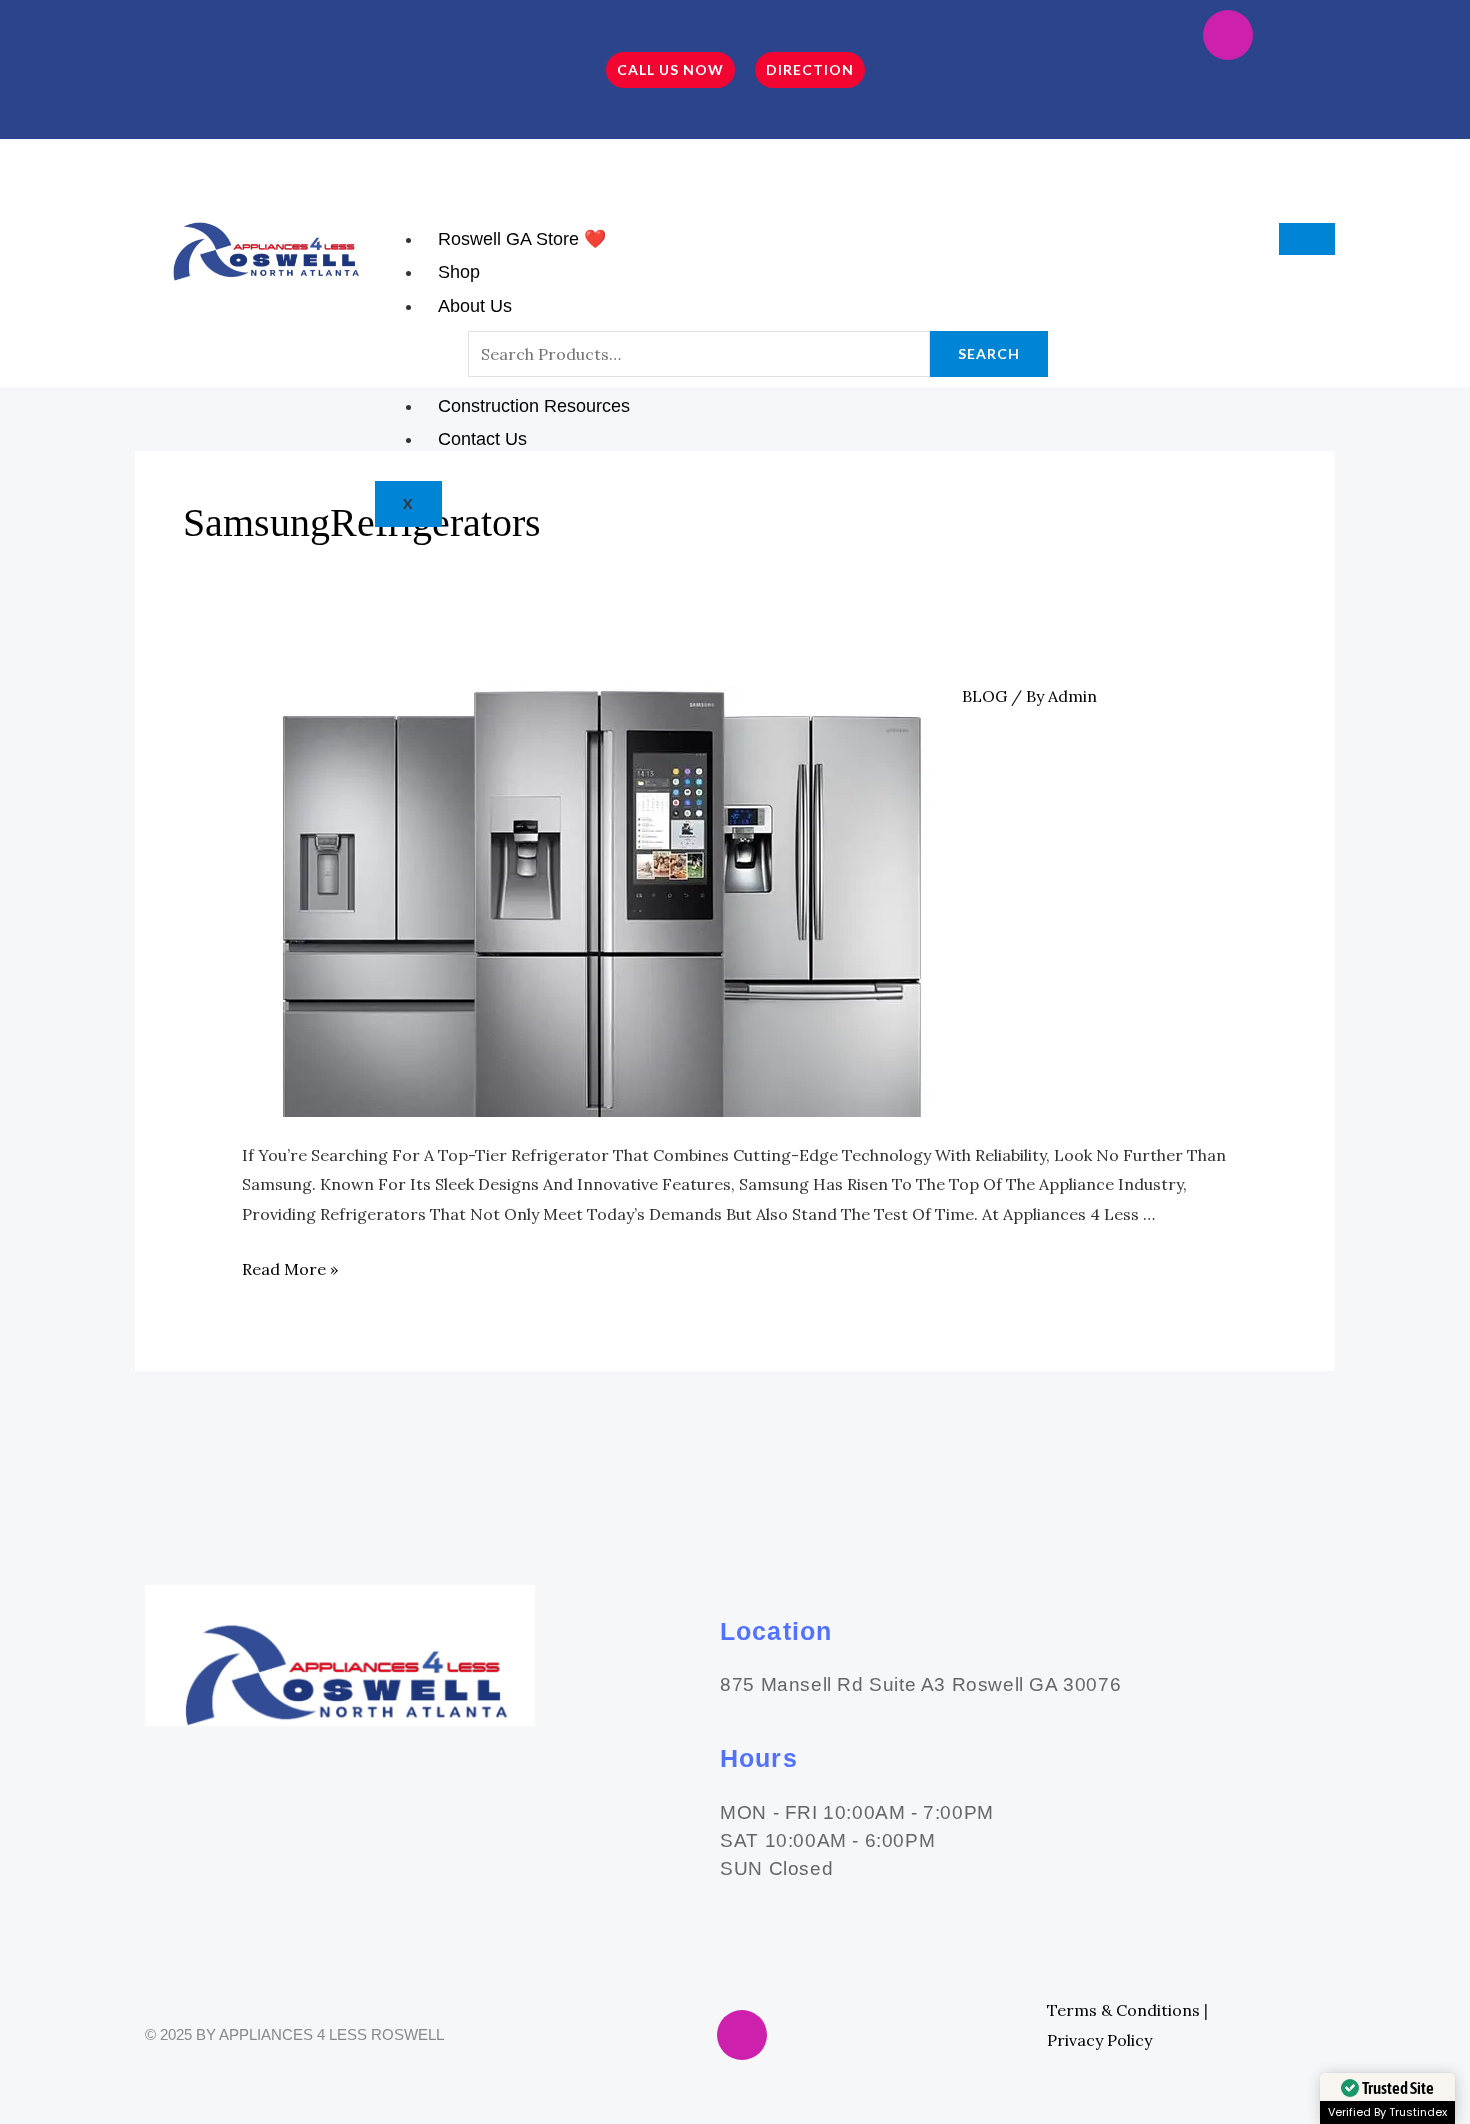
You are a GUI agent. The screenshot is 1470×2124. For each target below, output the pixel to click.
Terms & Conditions (1123, 2010)
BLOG (984, 696)
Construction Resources (534, 406)
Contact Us (482, 439)
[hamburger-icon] (1307, 239)
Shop (459, 272)
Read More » (290, 1269)
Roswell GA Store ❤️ (522, 239)
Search (989, 353)
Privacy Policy (1099, 2040)
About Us (475, 306)
